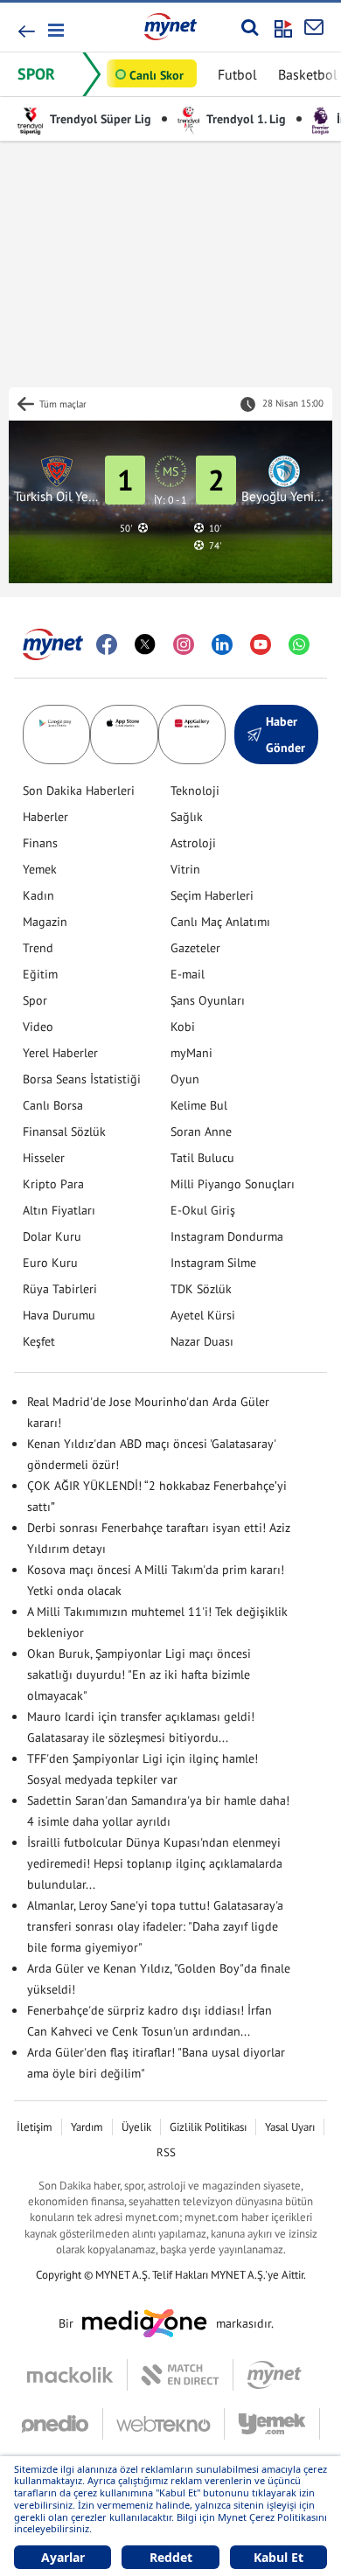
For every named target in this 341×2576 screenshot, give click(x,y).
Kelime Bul (199, 1105)
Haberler (45, 817)
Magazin (45, 922)
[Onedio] (62, 2424)
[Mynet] (274, 2375)
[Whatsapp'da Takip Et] (299, 644)
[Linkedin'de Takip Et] (222, 644)
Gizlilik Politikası (208, 2127)
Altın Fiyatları (59, 1210)
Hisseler (44, 1158)
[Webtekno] (164, 2424)
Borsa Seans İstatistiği (82, 1079)
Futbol (237, 74)
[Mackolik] (77, 2375)
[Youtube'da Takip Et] (261, 644)
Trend (38, 948)
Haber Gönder (285, 735)
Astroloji (193, 843)
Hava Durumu (59, 1315)
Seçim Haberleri (212, 895)
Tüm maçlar (63, 404)
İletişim (35, 2127)
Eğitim (40, 974)
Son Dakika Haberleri (79, 790)
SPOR (36, 74)
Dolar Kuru (52, 1236)
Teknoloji (195, 790)
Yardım (87, 2127)
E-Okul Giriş (203, 1210)
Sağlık (187, 817)
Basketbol (308, 74)
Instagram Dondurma (227, 1236)
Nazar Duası (202, 1341)
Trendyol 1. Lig (245, 119)
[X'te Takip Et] (145, 644)
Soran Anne (201, 1131)
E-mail (188, 974)
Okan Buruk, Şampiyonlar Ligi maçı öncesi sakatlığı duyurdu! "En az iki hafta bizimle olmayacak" (139, 1674)
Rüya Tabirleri (60, 1289)
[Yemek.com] (272, 2424)
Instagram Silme (213, 1263)
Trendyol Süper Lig (99, 119)
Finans (40, 843)
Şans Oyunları (208, 1000)
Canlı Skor (157, 75)
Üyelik (136, 2127)
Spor (35, 1000)
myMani (191, 1053)
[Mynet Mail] (314, 27)
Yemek (40, 869)
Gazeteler (195, 948)
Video (38, 1027)
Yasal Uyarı (290, 2127)
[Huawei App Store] (192, 735)
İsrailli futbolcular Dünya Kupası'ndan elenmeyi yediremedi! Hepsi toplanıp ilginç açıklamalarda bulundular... (155, 1863)
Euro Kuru (50, 1263)
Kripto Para (53, 1184)
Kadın (38, 895)
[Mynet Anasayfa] (170, 26)
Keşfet (39, 1341)
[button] (55, 30)
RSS (166, 2152)
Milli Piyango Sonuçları (233, 1184)
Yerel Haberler (60, 1053)
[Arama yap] (250, 27)
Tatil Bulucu (202, 1158)
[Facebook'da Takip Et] (107, 644)
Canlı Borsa (53, 1105)
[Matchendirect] (181, 2375)
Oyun (185, 1079)
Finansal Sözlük (64, 1131)
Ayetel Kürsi (203, 1315)
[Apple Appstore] (124, 735)
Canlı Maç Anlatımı (220, 922)
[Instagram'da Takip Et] (184, 644)
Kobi (183, 1027)
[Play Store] (56, 735)
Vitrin (185, 869)
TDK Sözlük (201, 1289)
